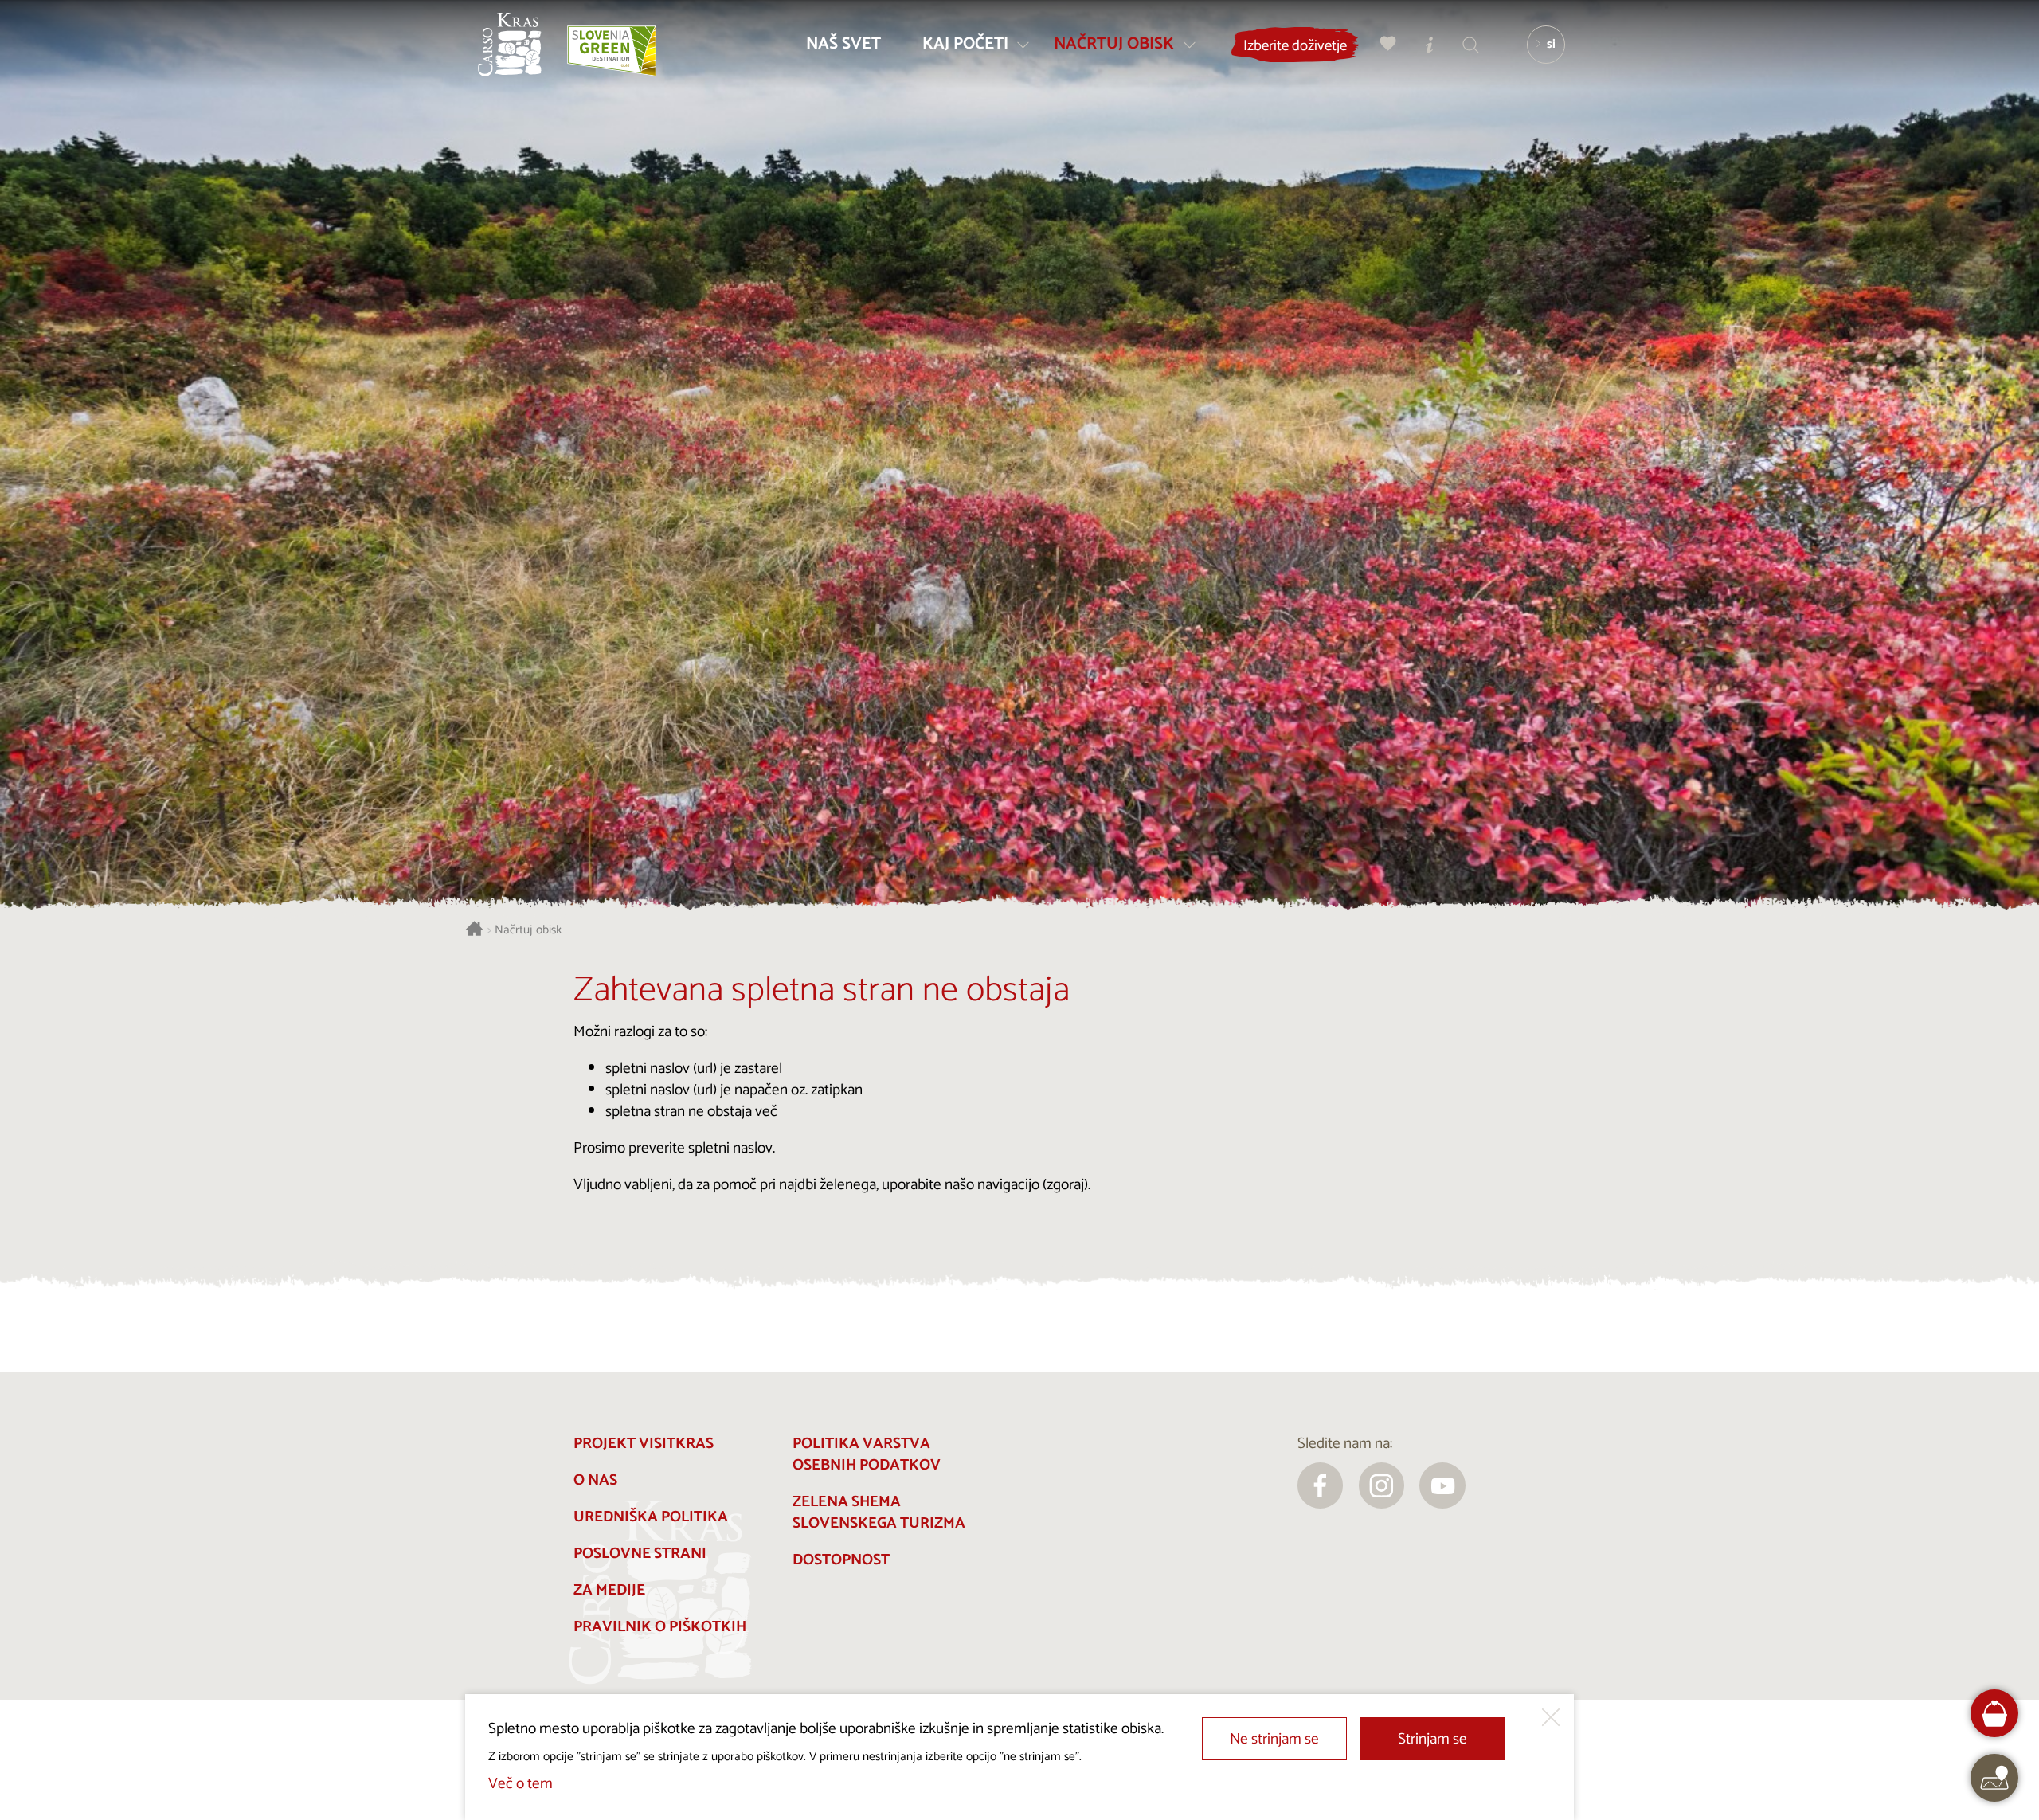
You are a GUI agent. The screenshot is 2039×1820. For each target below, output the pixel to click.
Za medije (609, 1590)
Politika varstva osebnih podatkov (867, 1454)
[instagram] (1382, 1485)
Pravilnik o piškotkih (660, 1627)
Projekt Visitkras (644, 1444)
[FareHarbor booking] (1995, 1714)
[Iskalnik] (1471, 44)
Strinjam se (1432, 1739)
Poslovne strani (640, 1554)
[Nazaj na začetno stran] (510, 45)
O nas (595, 1480)
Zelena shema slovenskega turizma (879, 1513)
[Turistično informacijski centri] (1430, 44)
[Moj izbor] (1388, 44)
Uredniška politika (651, 1517)
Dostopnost (841, 1560)
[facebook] (1321, 1485)
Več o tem (521, 1784)
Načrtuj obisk (528, 931)
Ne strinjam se (1274, 1739)
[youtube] (1442, 1485)
